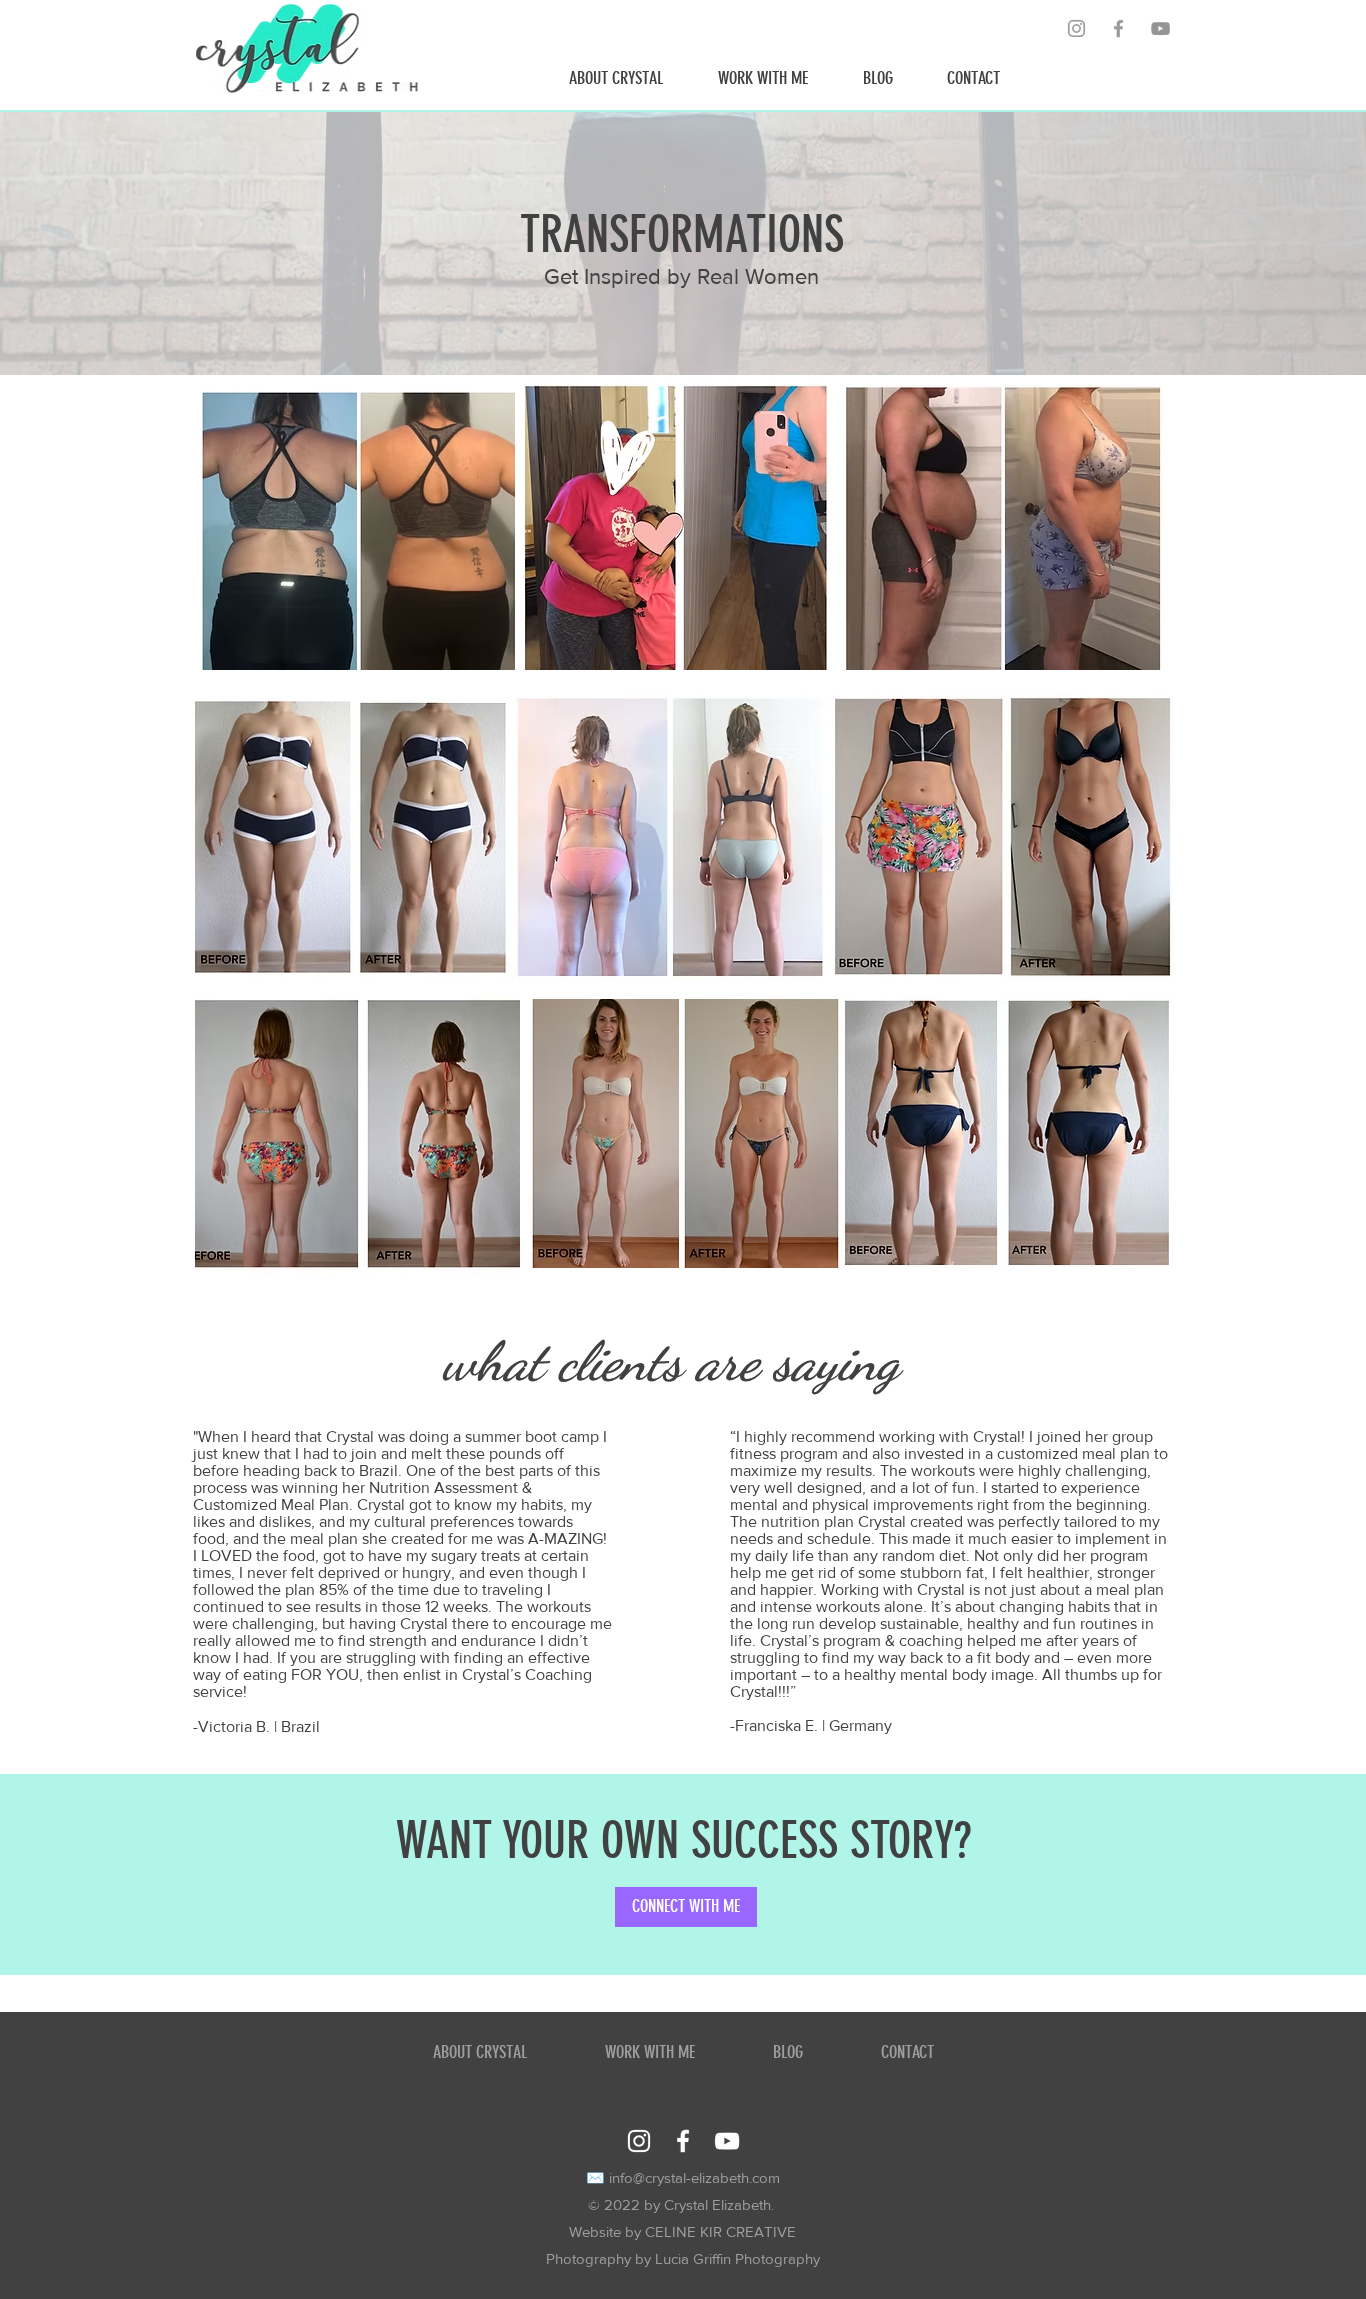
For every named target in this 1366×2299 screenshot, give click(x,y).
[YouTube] (1160, 28)
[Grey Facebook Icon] (1118, 28)
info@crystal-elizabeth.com (694, 2177)
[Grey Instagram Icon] (1076, 28)
